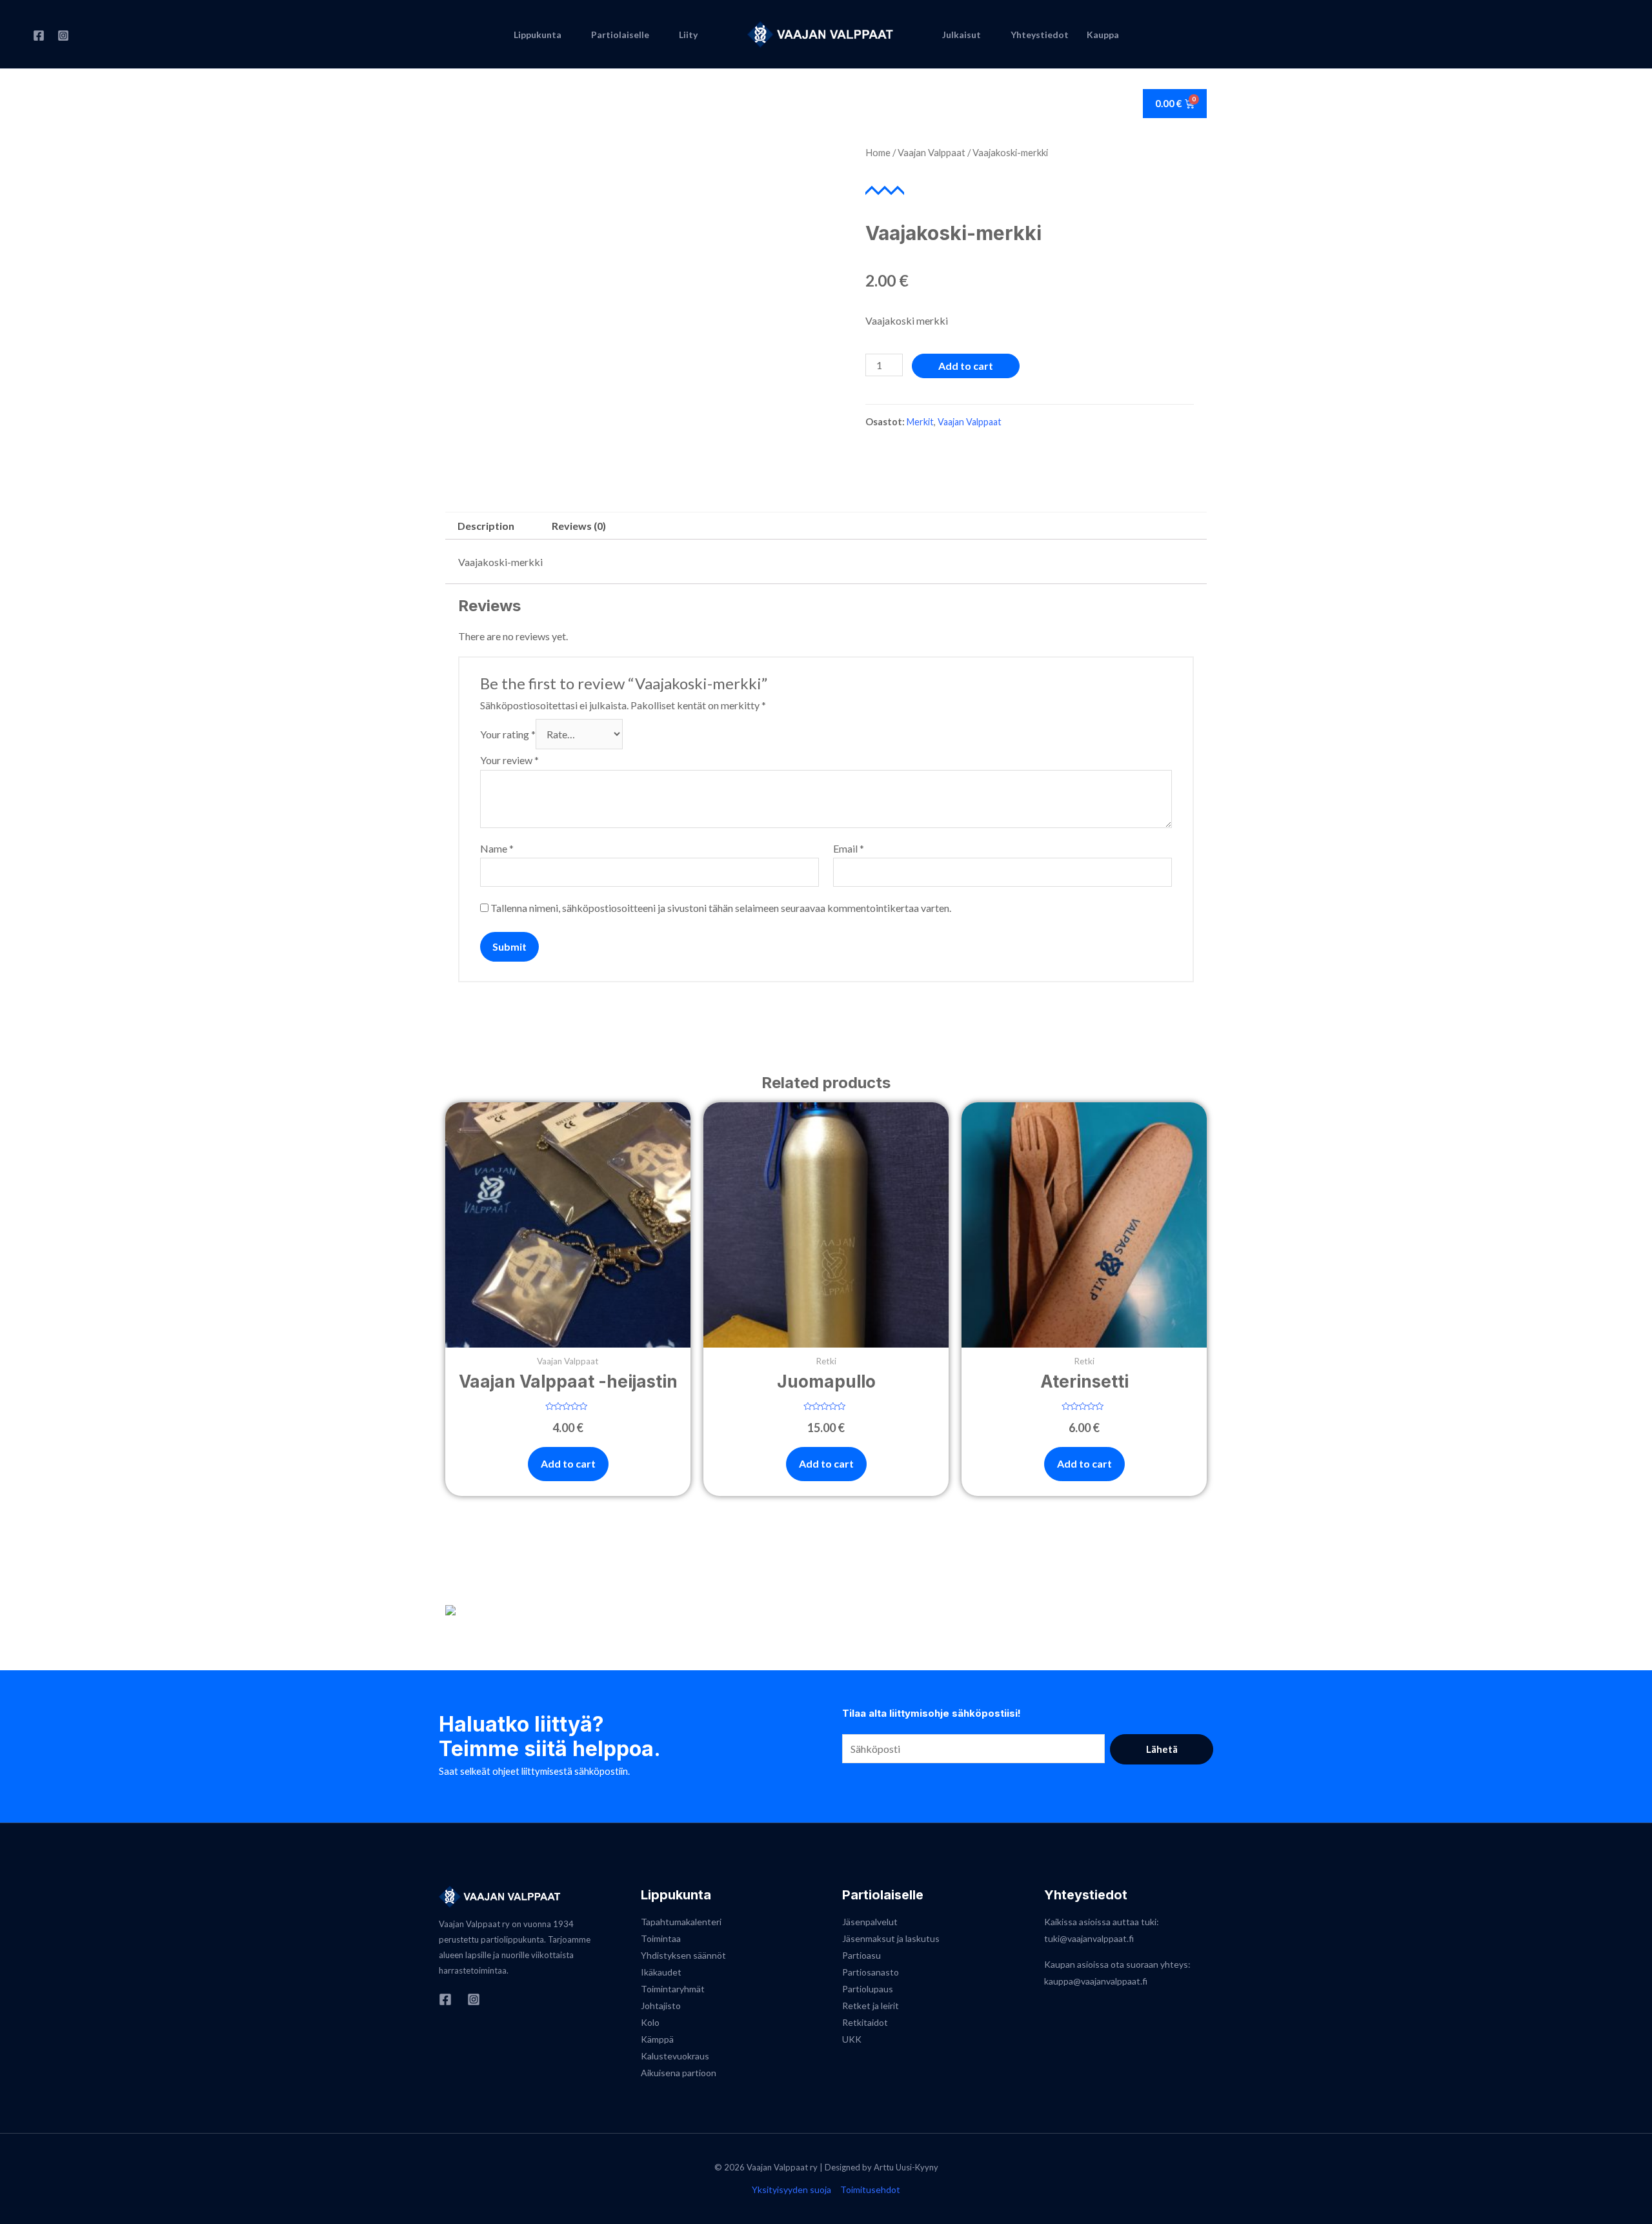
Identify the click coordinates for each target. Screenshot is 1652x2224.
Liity (688, 35)
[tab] (486, 526)
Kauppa (1103, 35)
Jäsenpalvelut (870, 1922)
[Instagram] (63, 35)
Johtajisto (661, 2006)
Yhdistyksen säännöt (683, 1955)
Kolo (650, 2022)
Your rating (508, 734)
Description (486, 526)
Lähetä (1162, 1749)
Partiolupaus (868, 1989)
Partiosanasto (871, 1972)
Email (849, 848)
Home (878, 152)
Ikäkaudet (661, 1972)
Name (497, 848)
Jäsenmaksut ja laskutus (891, 1938)
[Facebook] (39, 35)
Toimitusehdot (870, 2189)
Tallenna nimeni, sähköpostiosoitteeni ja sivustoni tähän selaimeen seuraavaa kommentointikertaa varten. (721, 908)
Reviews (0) (579, 526)
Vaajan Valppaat (932, 152)
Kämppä (657, 2039)
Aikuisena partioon (679, 2073)
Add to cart (966, 366)
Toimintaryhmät (673, 1989)
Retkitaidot (865, 2022)
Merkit (920, 422)
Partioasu (861, 1955)
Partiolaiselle (620, 35)
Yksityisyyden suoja (791, 2189)
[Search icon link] (1613, 34)
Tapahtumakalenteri (681, 1922)
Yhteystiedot (1040, 35)
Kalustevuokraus (675, 2056)
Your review (509, 760)
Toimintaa (661, 1938)
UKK (852, 2039)
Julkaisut (962, 35)
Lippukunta (538, 35)
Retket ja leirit (871, 2006)
